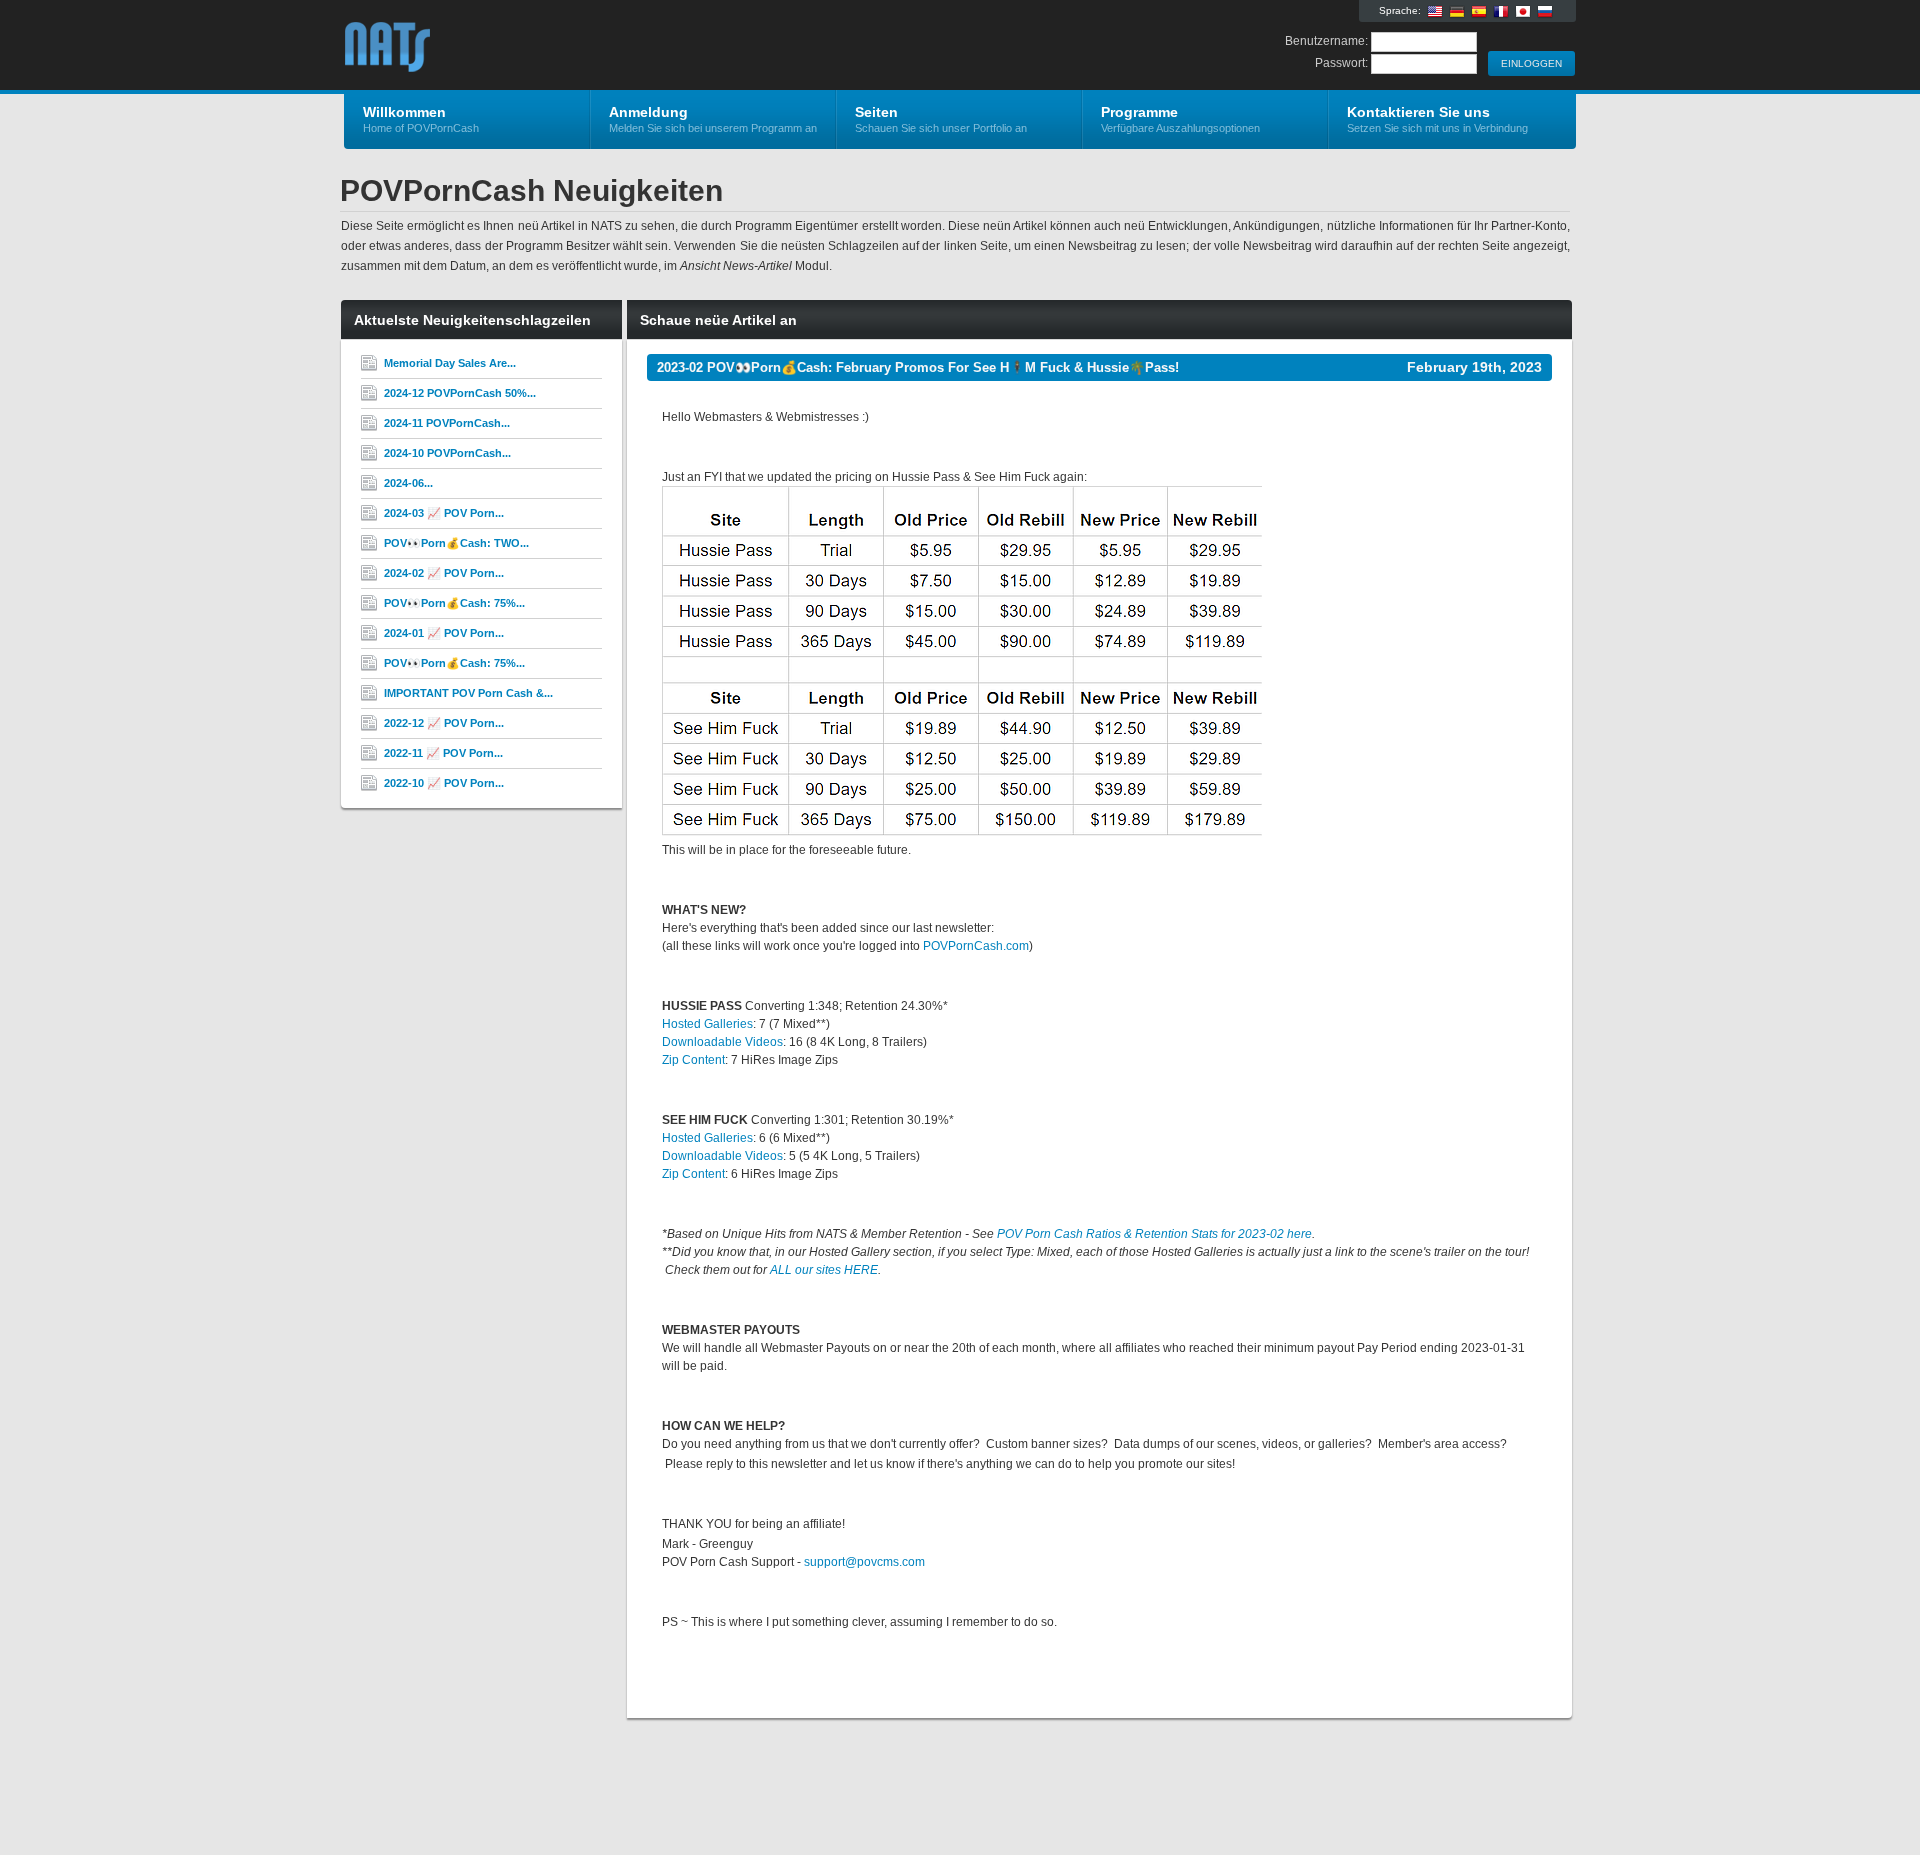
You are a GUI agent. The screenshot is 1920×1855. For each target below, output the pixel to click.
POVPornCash (582, 46)
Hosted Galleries (707, 1024)
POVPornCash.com (976, 946)
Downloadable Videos (722, 1042)
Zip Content (693, 1060)
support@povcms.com (864, 1562)
